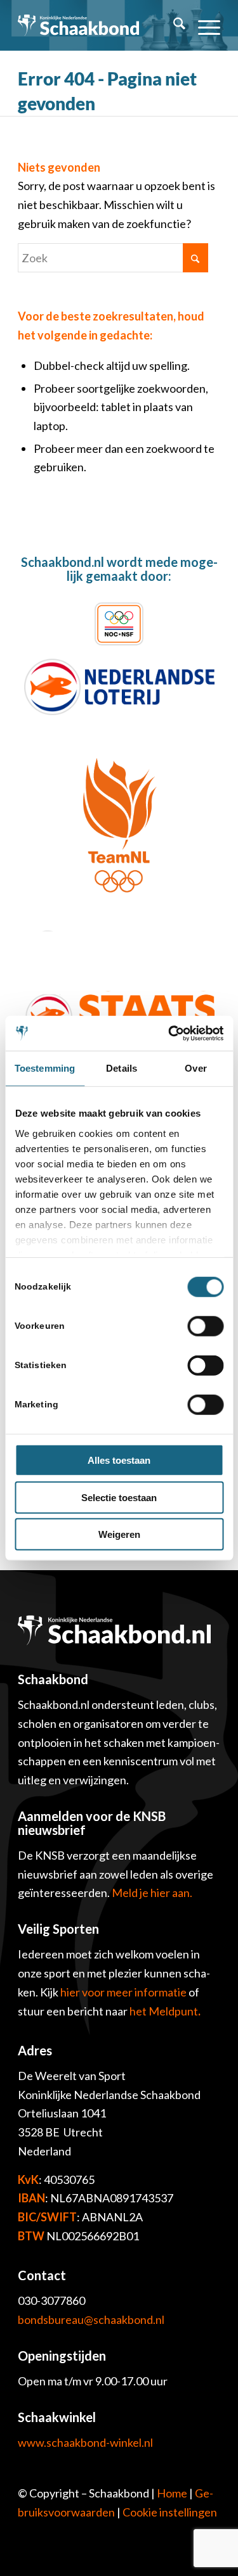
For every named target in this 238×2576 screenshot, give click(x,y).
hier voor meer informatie (124, 1992)
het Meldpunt (164, 2011)
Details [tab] (122, 1068)
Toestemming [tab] (45, 1068)
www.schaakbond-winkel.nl (85, 2442)
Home (172, 2493)
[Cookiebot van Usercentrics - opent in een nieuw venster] (169, 1033)
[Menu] (203, 25)
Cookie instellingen (170, 2512)
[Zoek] (173, 25)
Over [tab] (195, 1068)
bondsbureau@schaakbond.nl (91, 2319)
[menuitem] (173, 25)
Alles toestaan (119, 1460)
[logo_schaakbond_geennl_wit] (78, 25)
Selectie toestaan (119, 1497)
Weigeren (119, 1534)
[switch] (205, 1326)
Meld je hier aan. (152, 1893)
